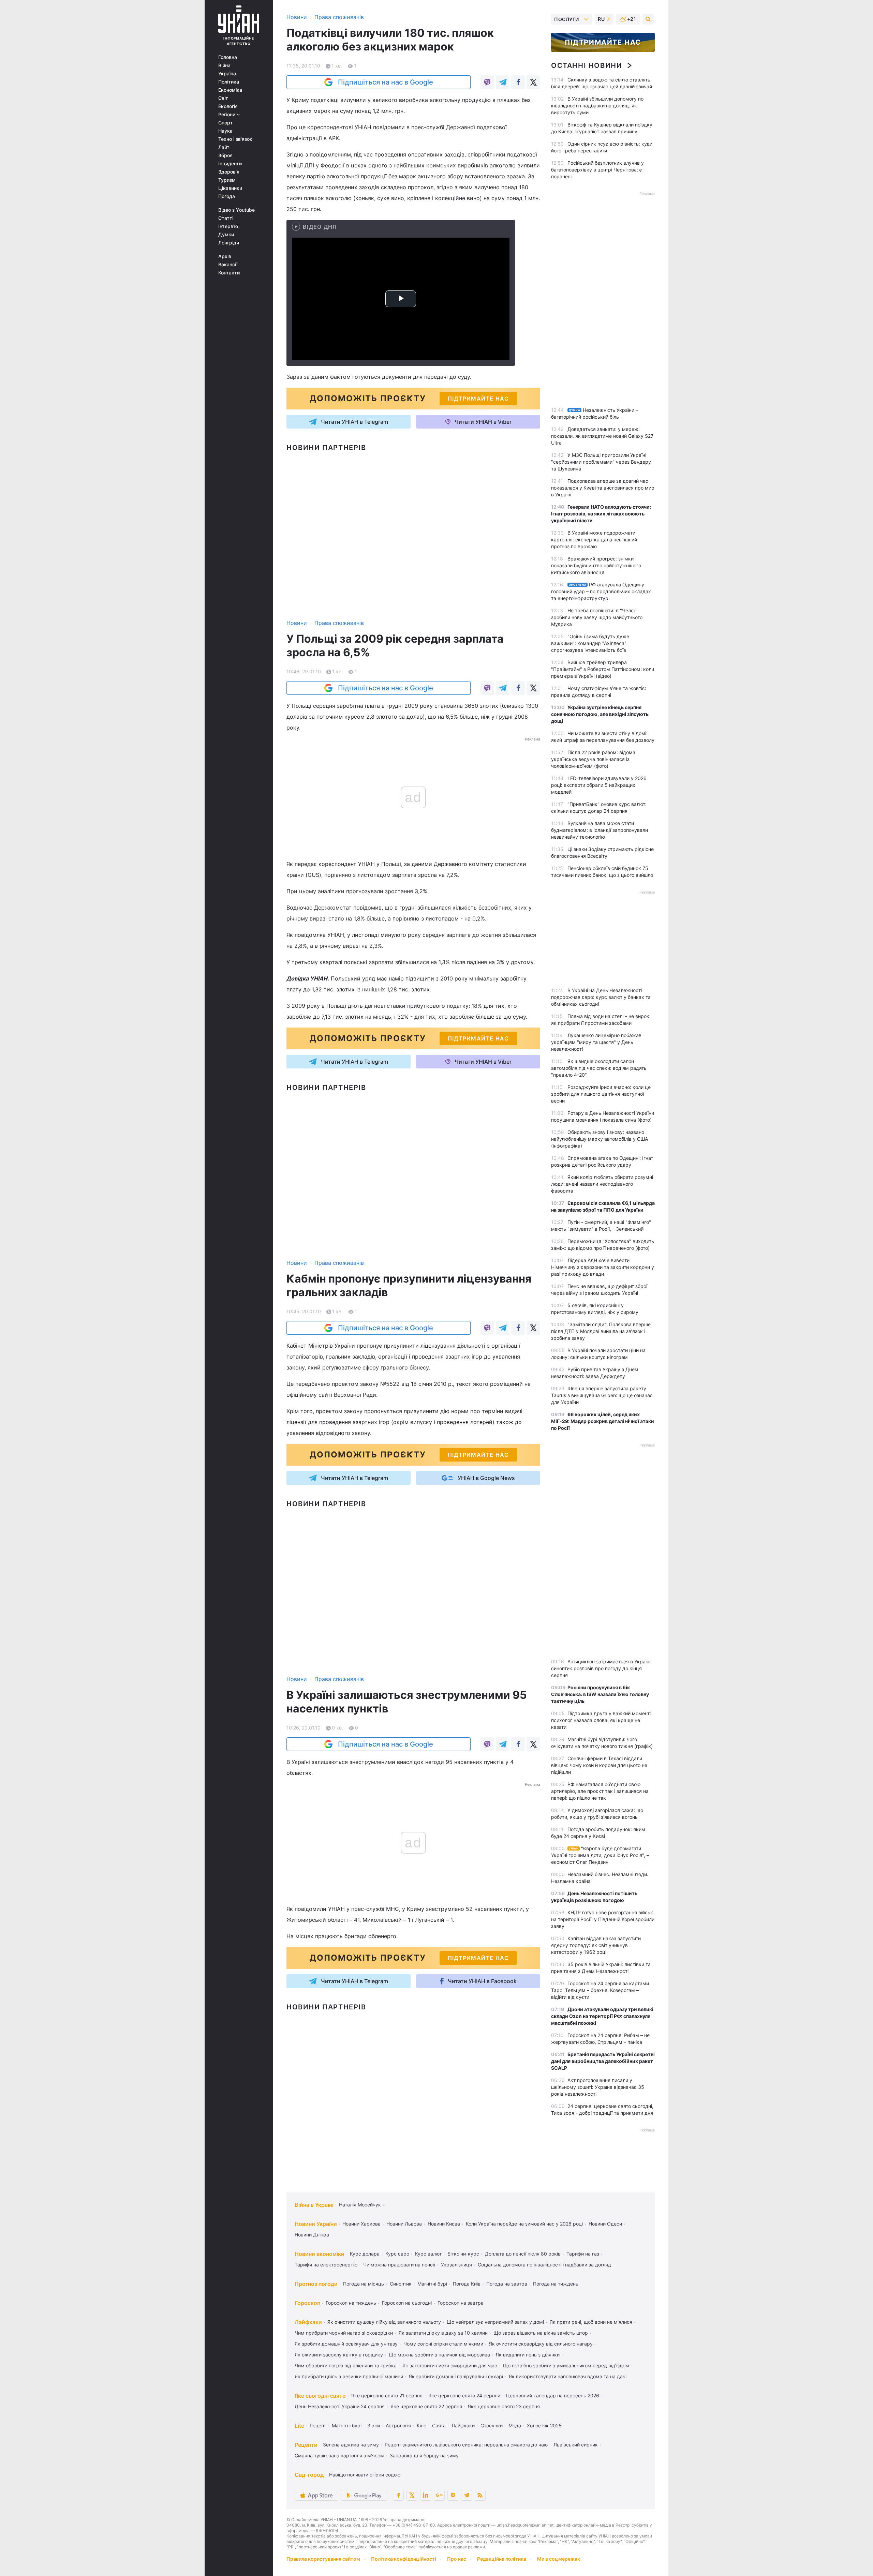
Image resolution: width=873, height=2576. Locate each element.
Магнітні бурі (432, 2284)
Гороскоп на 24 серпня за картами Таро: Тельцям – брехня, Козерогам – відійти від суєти (600, 1990)
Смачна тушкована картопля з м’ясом (339, 2455)
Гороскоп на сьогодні (407, 2303)
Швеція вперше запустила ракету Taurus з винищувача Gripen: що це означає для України (602, 1395)
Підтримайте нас (603, 42)
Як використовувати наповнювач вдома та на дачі (568, 2376)
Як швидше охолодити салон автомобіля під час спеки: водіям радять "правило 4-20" (599, 1068)
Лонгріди (229, 243)
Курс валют (428, 2254)
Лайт (224, 147)
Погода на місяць (364, 2284)
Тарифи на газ (583, 2254)
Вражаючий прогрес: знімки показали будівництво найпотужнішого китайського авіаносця (596, 565)
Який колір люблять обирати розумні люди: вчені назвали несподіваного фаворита (602, 1184)
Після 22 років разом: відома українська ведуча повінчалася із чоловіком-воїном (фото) (593, 759)
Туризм (227, 180)
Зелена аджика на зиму (351, 2445)
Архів (225, 256)
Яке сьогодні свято (320, 2396)
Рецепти (306, 2445)
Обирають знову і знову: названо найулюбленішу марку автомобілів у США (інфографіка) (600, 1139)
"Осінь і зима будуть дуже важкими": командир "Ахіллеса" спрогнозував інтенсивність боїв (590, 643)
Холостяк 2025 (544, 2425)
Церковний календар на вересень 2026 (553, 2395)
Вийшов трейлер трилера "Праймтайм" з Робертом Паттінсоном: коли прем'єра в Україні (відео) (603, 669)
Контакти (229, 273)
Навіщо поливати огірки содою (365, 2475)
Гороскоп (307, 2303)
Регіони (227, 115)
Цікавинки (230, 188)
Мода (515, 2425)
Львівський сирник (576, 2445)
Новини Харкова (361, 2224)
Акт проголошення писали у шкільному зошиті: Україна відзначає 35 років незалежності (598, 2087)
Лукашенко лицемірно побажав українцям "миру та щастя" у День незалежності (596, 1042)
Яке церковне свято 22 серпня (426, 2406)
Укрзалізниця (456, 2265)
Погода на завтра (507, 2284)
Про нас (457, 2559)
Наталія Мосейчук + (362, 2205)
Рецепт (318, 2425)
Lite (299, 2426)
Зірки (374, 2425)
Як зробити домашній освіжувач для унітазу (346, 2344)
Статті (226, 218)
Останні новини (587, 65)
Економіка (230, 90)
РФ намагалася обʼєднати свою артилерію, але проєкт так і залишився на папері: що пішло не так (600, 1791)
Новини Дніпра (312, 2235)
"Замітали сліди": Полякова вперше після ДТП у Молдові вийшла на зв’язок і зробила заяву (601, 1331)
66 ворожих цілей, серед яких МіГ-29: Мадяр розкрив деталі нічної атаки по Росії (603, 1421)
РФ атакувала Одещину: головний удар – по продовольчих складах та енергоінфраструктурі (601, 591)
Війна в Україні (314, 2205)
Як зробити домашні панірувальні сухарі (456, 2376)
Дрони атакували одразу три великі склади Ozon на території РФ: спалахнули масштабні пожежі (602, 2016)
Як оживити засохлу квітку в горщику (339, 2355)
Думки (226, 235)
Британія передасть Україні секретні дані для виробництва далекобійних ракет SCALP (603, 2061)
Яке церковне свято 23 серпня (504, 2406)
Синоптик (401, 2284)
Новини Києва (444, 2224)
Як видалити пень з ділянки (528, 2355)
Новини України (316, 2224)
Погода (227, 196)
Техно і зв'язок (235, 139)
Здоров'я (229, 172)
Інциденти (230, 164)
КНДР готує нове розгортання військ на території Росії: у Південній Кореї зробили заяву (603, 1919)
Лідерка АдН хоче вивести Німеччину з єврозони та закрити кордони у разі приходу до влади (603, 1267)
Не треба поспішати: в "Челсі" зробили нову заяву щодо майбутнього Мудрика (597, 617)
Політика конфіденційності (404, 2559)
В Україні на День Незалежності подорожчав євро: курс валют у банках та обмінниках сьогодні (601, 997)
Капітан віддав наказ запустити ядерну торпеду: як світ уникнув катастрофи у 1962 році (596, 1945)
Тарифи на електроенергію (326, 2265)
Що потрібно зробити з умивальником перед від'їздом (566, 2365)
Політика (229, 82)
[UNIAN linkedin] (426, 2495)
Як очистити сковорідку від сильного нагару (541, 2344)
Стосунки (492, 2425)
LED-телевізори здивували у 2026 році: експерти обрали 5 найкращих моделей (599, 785)
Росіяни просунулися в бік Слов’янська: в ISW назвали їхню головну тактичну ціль (600, 1694)
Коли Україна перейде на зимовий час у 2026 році (524, 2224)
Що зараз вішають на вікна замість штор (541, 2333)
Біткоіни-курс (463, 2254)
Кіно (421, 2425)
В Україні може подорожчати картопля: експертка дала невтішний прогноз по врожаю (594, 540)
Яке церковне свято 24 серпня (464, 2395)
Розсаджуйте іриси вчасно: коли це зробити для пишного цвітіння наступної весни (601, 1094)
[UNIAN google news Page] (439, 2495)
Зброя (225, 155)
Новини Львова (404, 2224)
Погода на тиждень (556, 2284)
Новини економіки (320, 2254)
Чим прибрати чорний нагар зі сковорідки (344, 2333)
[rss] (480, 2495)
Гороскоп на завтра (461, 2303)
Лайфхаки (308, 2322)
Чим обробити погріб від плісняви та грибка (346, 2365)
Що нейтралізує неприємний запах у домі (495, 2322)
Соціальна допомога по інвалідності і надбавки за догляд (544, 2265)
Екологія (228, 106)
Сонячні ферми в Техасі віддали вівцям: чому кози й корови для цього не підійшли (599, 1765)
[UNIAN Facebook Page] (398, 2495)
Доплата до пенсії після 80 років (523, 2254)
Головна (228, 57)
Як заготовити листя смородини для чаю (450, 2365)
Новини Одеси (605, 2224)
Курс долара (365, 2254)
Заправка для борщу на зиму (424, 2455)
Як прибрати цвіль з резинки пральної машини (349, 2376)
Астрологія (398, 2425)
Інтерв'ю (228, 226)
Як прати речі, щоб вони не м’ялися (591, 2322)
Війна (224, 65)
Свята (439, 2425)
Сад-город (309, 2475)
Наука (225, 131)
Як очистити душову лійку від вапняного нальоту (384, 2322)
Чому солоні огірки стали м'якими (443, 2344)
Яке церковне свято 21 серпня (387, 2395)
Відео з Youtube (236, 210)
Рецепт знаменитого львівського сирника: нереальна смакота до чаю (466, 2445)
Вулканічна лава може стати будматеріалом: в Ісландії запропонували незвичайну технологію (600, 830)
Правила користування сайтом (323, 2559)
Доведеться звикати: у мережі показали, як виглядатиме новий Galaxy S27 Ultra (602, 436)
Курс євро (397, 2254)
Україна (227, 74)
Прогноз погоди (316, 2284)
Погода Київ (467, 2284)
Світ (223, 98)
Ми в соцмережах (559, 2559)
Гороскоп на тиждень (351, 2303)
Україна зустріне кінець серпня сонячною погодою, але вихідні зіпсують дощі (600, 714)
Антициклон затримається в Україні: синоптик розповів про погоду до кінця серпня (601, 1668)
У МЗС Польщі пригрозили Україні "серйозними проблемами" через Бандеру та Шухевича (601, 462)
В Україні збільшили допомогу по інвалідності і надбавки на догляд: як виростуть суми (597, 106)
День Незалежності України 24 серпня (340, 2406)
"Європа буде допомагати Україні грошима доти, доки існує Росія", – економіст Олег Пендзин (600, 1855)
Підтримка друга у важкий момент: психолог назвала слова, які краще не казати (601, 1720)
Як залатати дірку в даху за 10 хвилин (443, 2333)
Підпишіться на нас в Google (386, 82)
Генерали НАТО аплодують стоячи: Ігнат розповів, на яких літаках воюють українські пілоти (601, 514)
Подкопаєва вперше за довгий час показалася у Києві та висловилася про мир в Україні (603, 488)
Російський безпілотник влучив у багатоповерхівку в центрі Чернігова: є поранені (597, 170)
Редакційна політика (502, 2559)
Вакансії (228, 265)
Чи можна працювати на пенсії (399, 2265)
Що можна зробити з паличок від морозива (439, 2355)
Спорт (226, 123)
